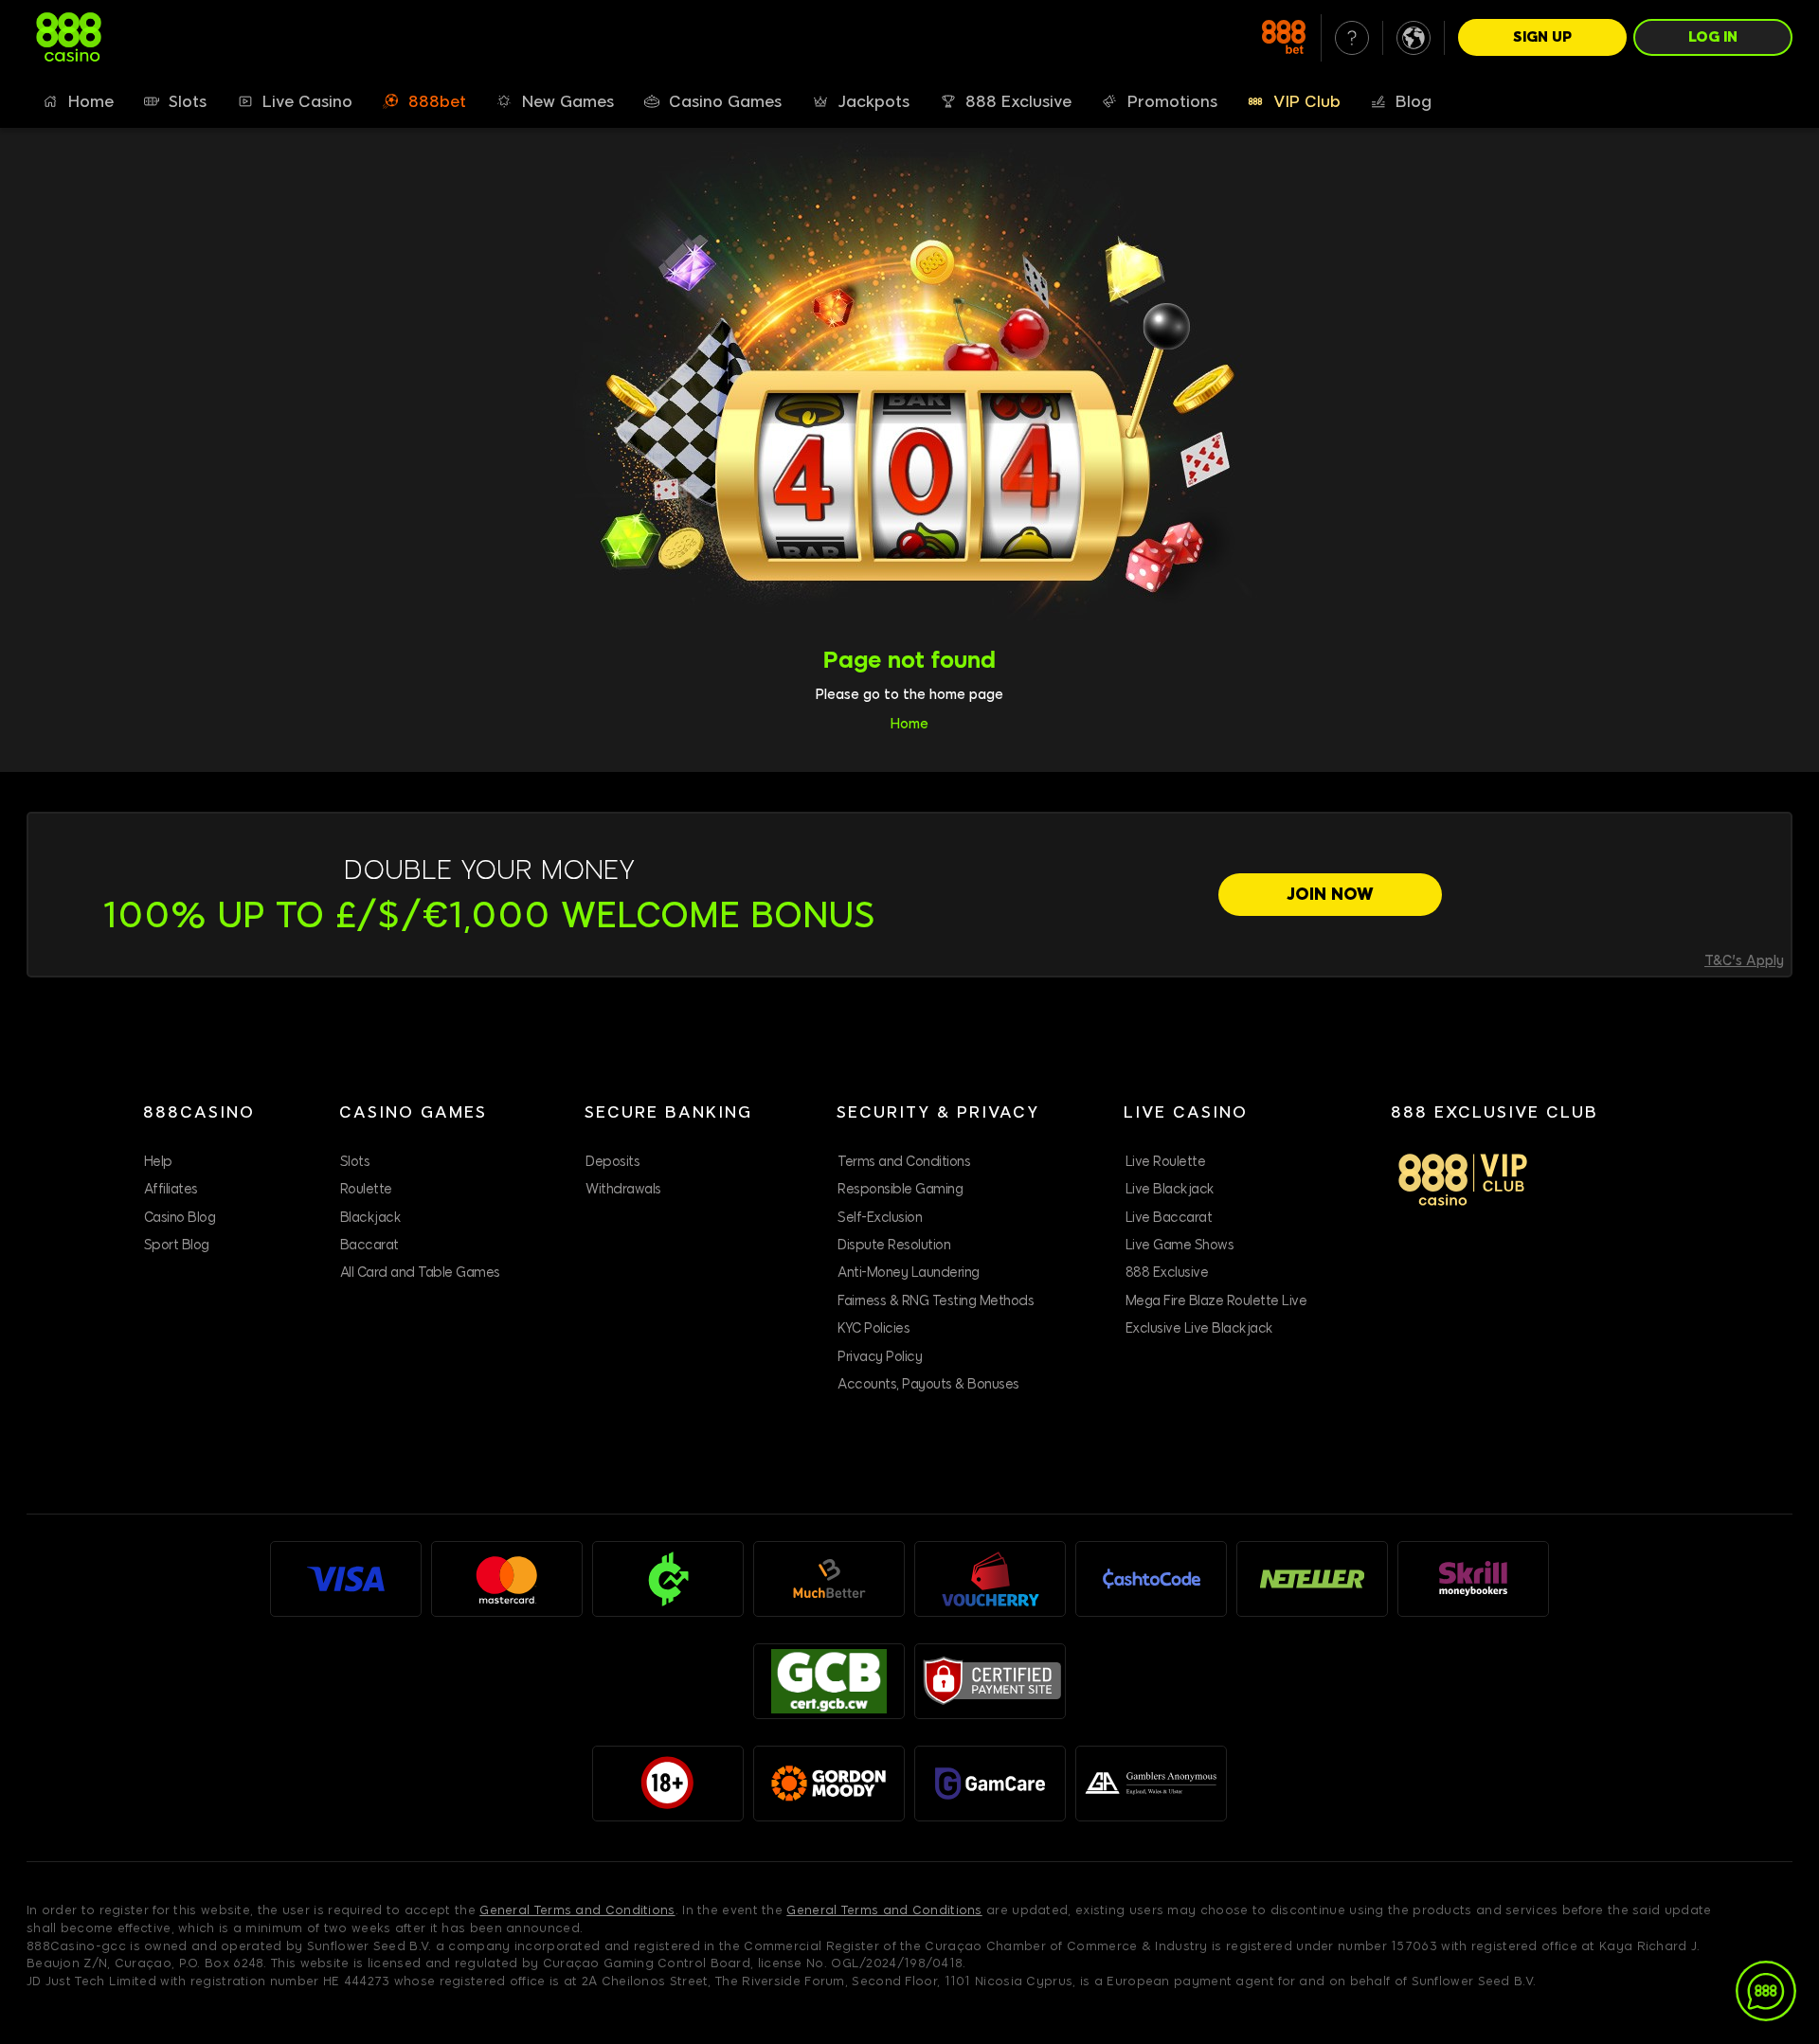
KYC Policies (873, 1328)
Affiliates (171, 1189)
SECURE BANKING (668, 1112)
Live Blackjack (1170, 1189)
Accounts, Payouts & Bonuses (928, 1384)
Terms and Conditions (904, 1162)
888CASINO (199, 1112)
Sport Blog (177, 1245)
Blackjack (371, 1218)
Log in (1713, 37)
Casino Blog (180, 1218)
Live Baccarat (1169, 1218)
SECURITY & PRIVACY (938, 1112)
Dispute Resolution (894, 1245)
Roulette (366, 1189)
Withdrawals (623, 1189)
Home (909, 724)
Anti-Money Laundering (909, 1273)
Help (158, 1162)
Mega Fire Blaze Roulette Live (1216, 1301)
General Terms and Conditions (577, 1910)
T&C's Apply (1744, 961)
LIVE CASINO (1186, 1112)
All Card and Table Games (420, 1273)
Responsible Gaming (900, 1189)
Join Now (1330, 894)
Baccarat (369, 1245)
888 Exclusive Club (1495, 1112)
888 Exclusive (1167, 1273)
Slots (355, 1162)
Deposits (612, 1162)
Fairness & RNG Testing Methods (936, 1301)
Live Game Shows (1180, 1245)
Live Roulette (1166, 1162)
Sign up (1542, 37)
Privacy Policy (880, 1357)
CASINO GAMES (413, 1112)
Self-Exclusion (880, 1218)
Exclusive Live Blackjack (1199, 1328)
